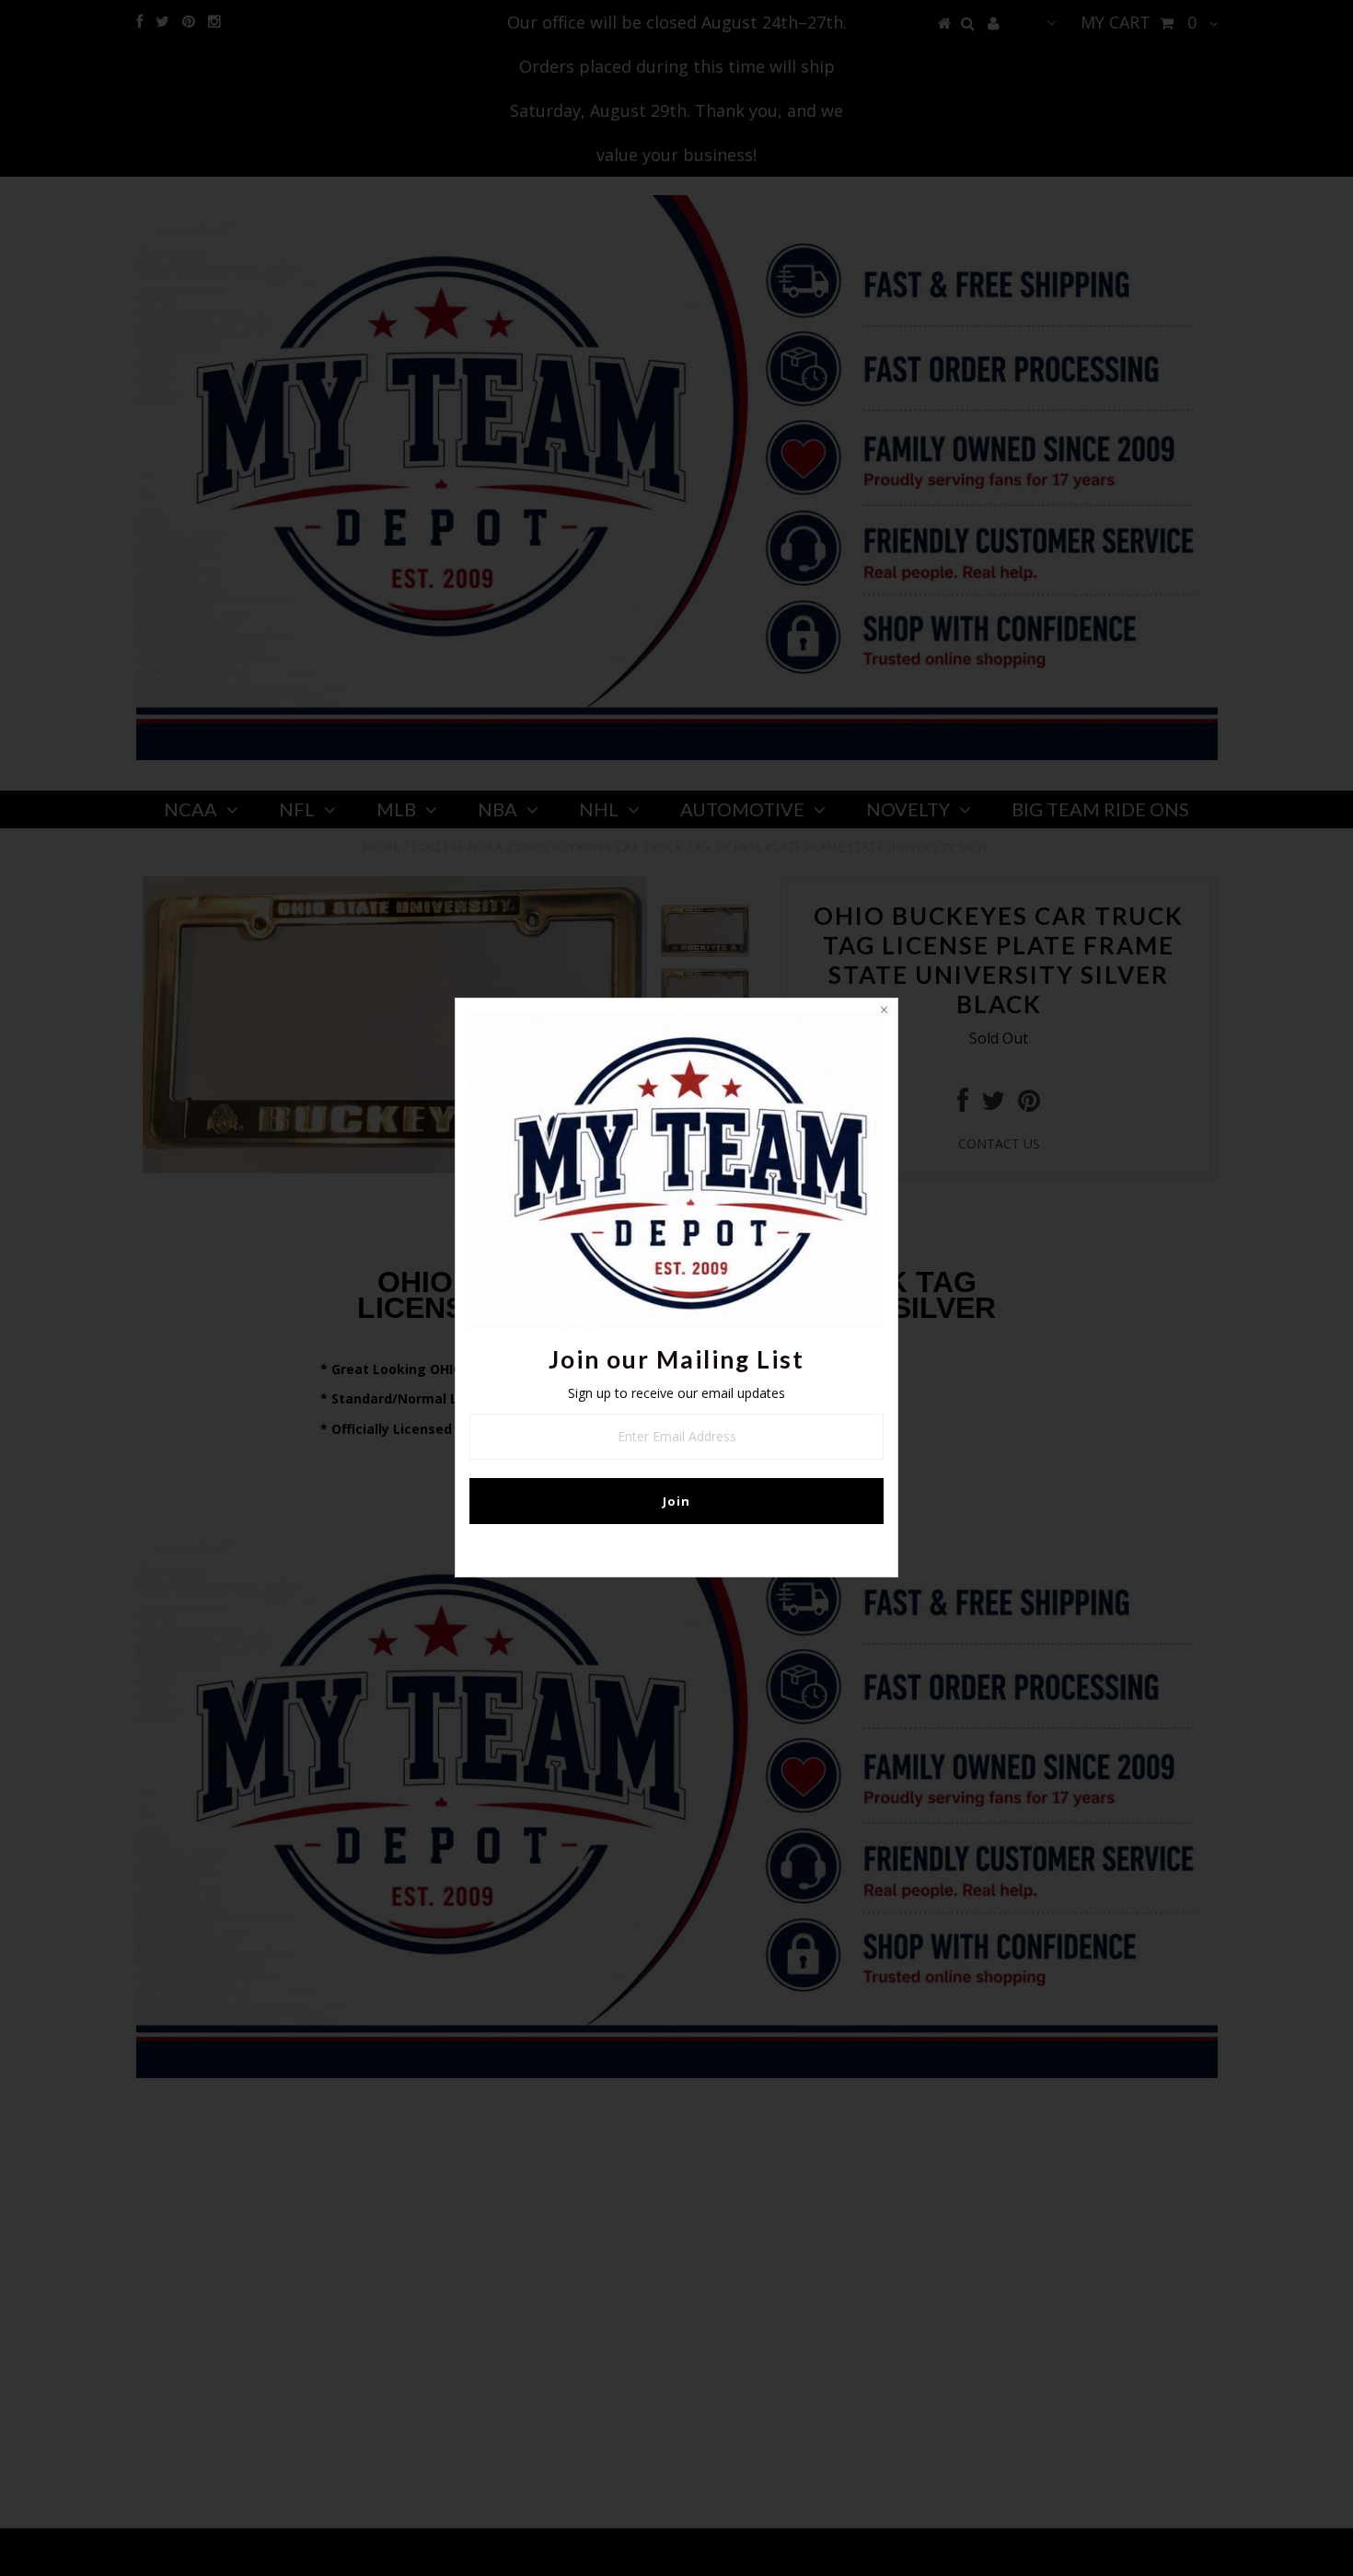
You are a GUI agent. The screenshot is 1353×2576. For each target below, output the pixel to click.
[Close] (884, 1012)
